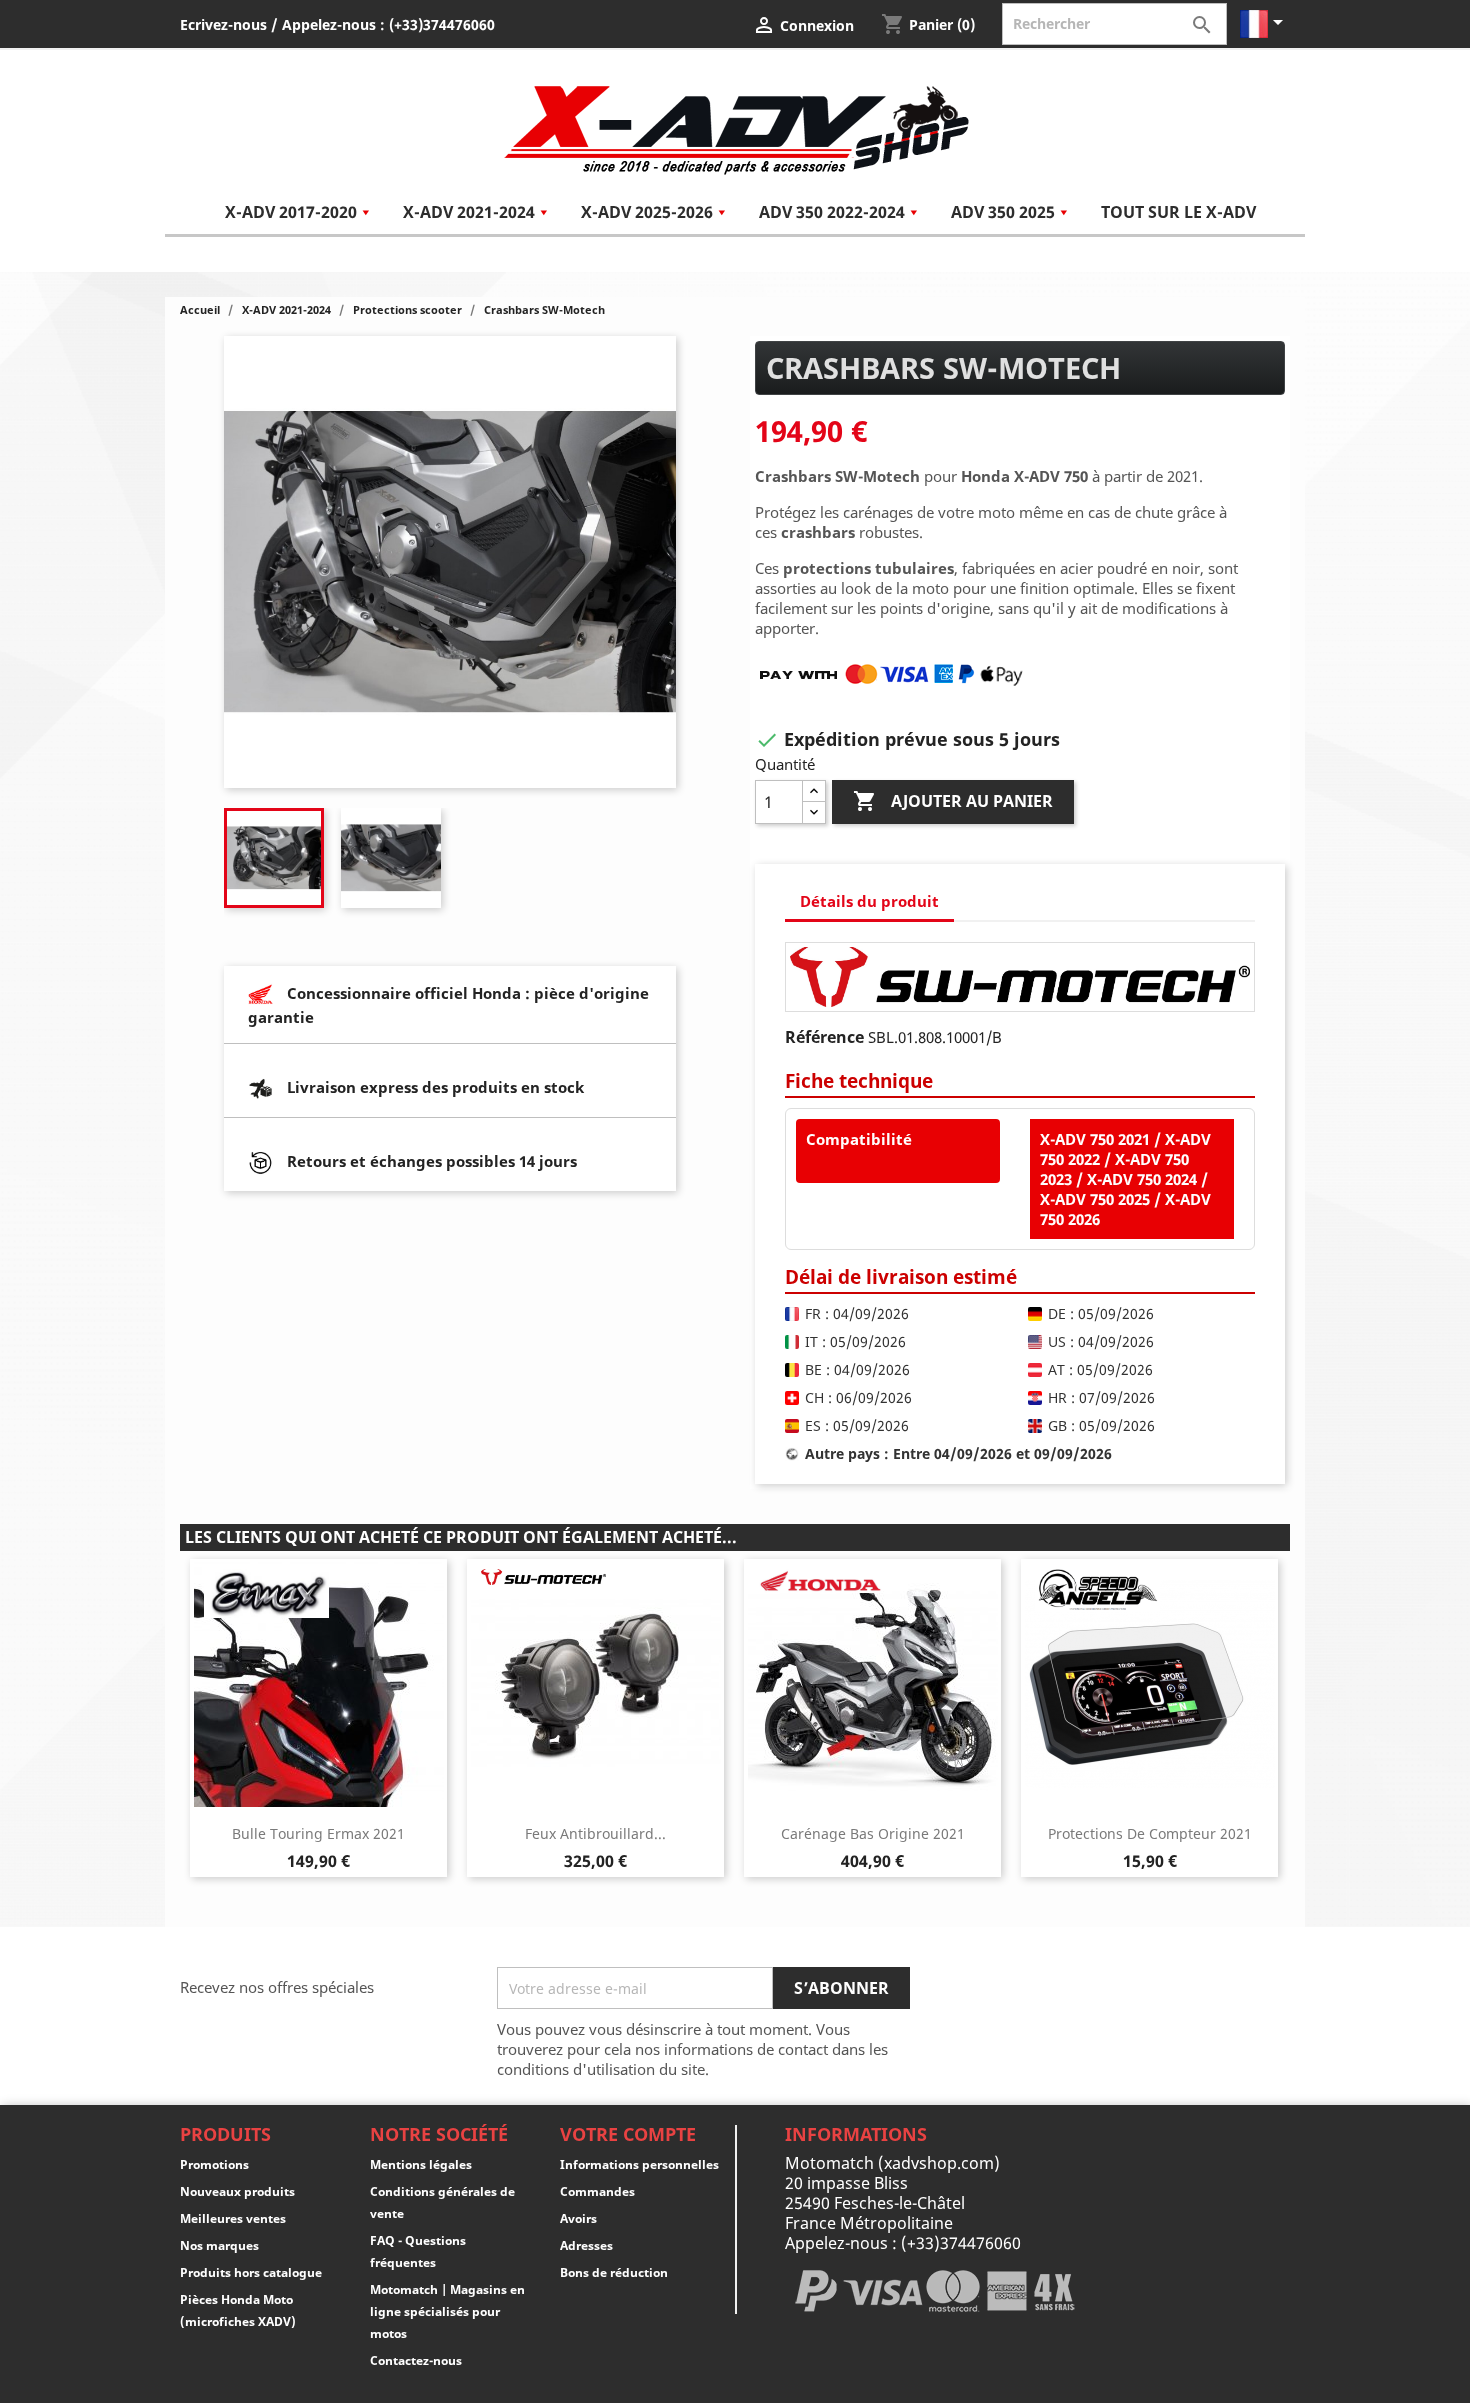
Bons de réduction (614, 2272)
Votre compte (628, 2134)
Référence (824, 1037)
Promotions (214, 2164)
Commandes (597, 2191)
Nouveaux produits (237, 2191)
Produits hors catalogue (251, 2272)
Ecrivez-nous (223, 24)
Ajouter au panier (953, 801)
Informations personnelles (639, 2164)
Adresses (586, 2245)
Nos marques (219, 2245)
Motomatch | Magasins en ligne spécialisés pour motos (447, 2311)
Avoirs (578, 2218)
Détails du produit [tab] (869, 901)
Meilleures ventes (233, 2218)
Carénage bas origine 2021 (873, 1833)
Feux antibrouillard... (595, 1833)
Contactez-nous (416, 2360)
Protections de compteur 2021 (1150, 1833)
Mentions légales (421, 2164)
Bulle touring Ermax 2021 (318, 1833)
